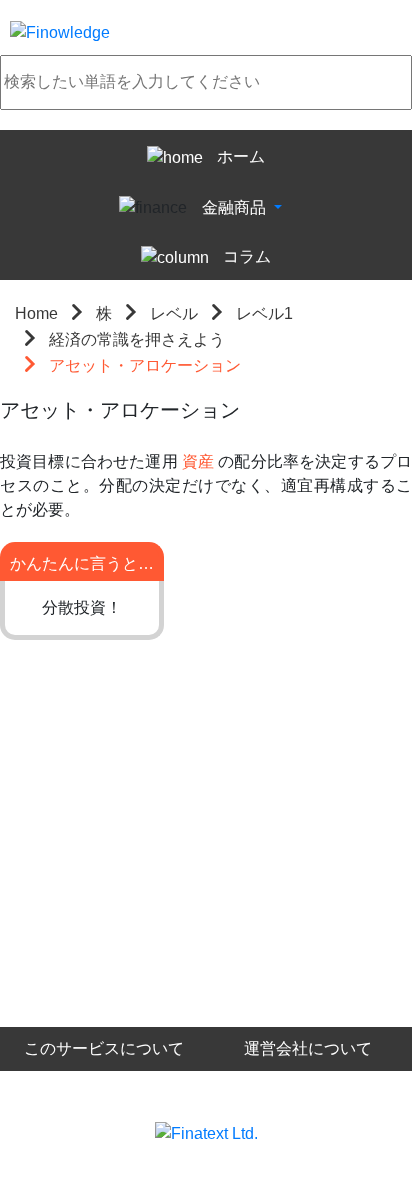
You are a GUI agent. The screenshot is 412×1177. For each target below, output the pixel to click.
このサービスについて (104, 1048)
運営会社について (308, 1048)
